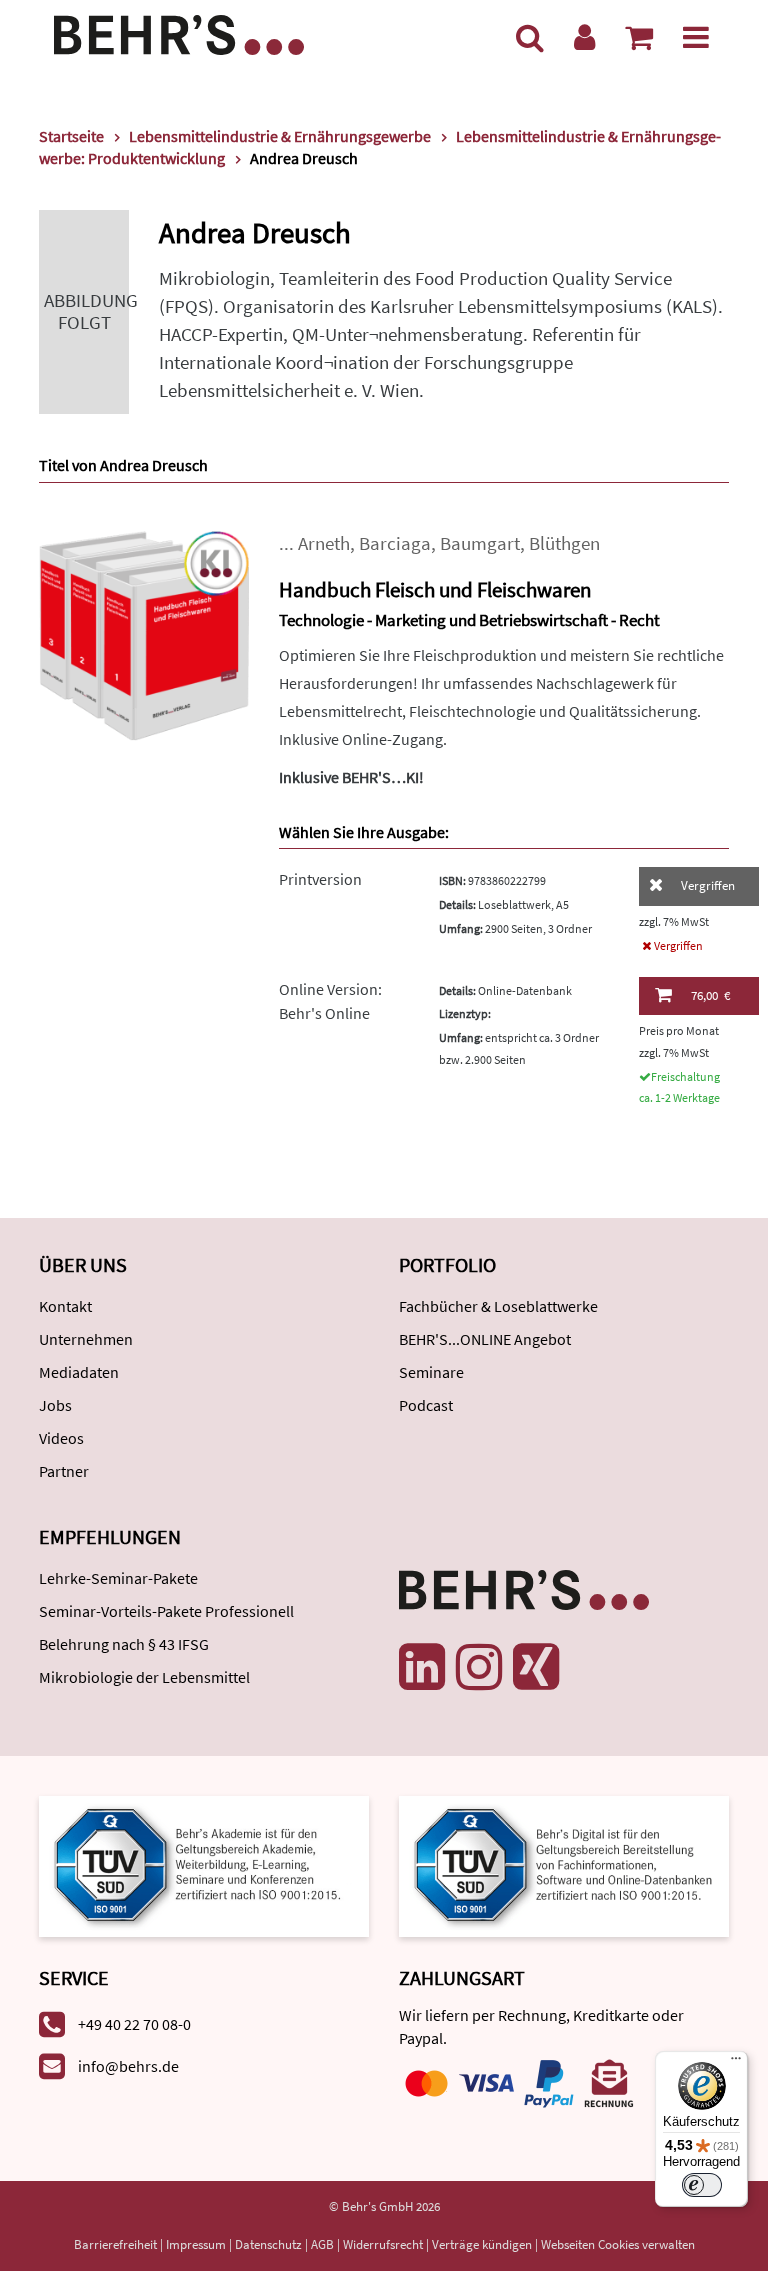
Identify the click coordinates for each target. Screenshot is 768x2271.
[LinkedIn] (422, 1667)
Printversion (320, 879)
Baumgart (480, 543)
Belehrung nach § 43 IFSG (124, 1644)
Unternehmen (86, 1339)
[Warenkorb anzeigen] (639, 37)
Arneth (324, 543)
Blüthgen (564, 543)
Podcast (426, 1405)
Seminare (431, 1372)
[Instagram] (479, 1667)
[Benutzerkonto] (584, 37)
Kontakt (65, 1306)
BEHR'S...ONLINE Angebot (485, 1339)
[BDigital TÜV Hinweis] (204, 1864)
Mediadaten (79, 1372)
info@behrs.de (128, 2066)
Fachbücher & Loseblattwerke (498, 1306)
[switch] (702, 2185)
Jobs (55, 1405)
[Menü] (696, 37)
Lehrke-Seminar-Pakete (118, 1578)
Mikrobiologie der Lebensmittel (144, 1677)
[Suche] (530, 37)
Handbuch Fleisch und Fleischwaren (435, 589)
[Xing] (536, 1667)
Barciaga (395, 543)
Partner (64, 1471)
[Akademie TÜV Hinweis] (564, 1864)
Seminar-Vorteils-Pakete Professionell (166, 1611)
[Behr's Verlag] (179, 32)
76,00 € (710, 995)
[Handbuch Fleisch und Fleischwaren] (144, 633)
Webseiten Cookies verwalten (618, 2244)
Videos (61, 1438)
